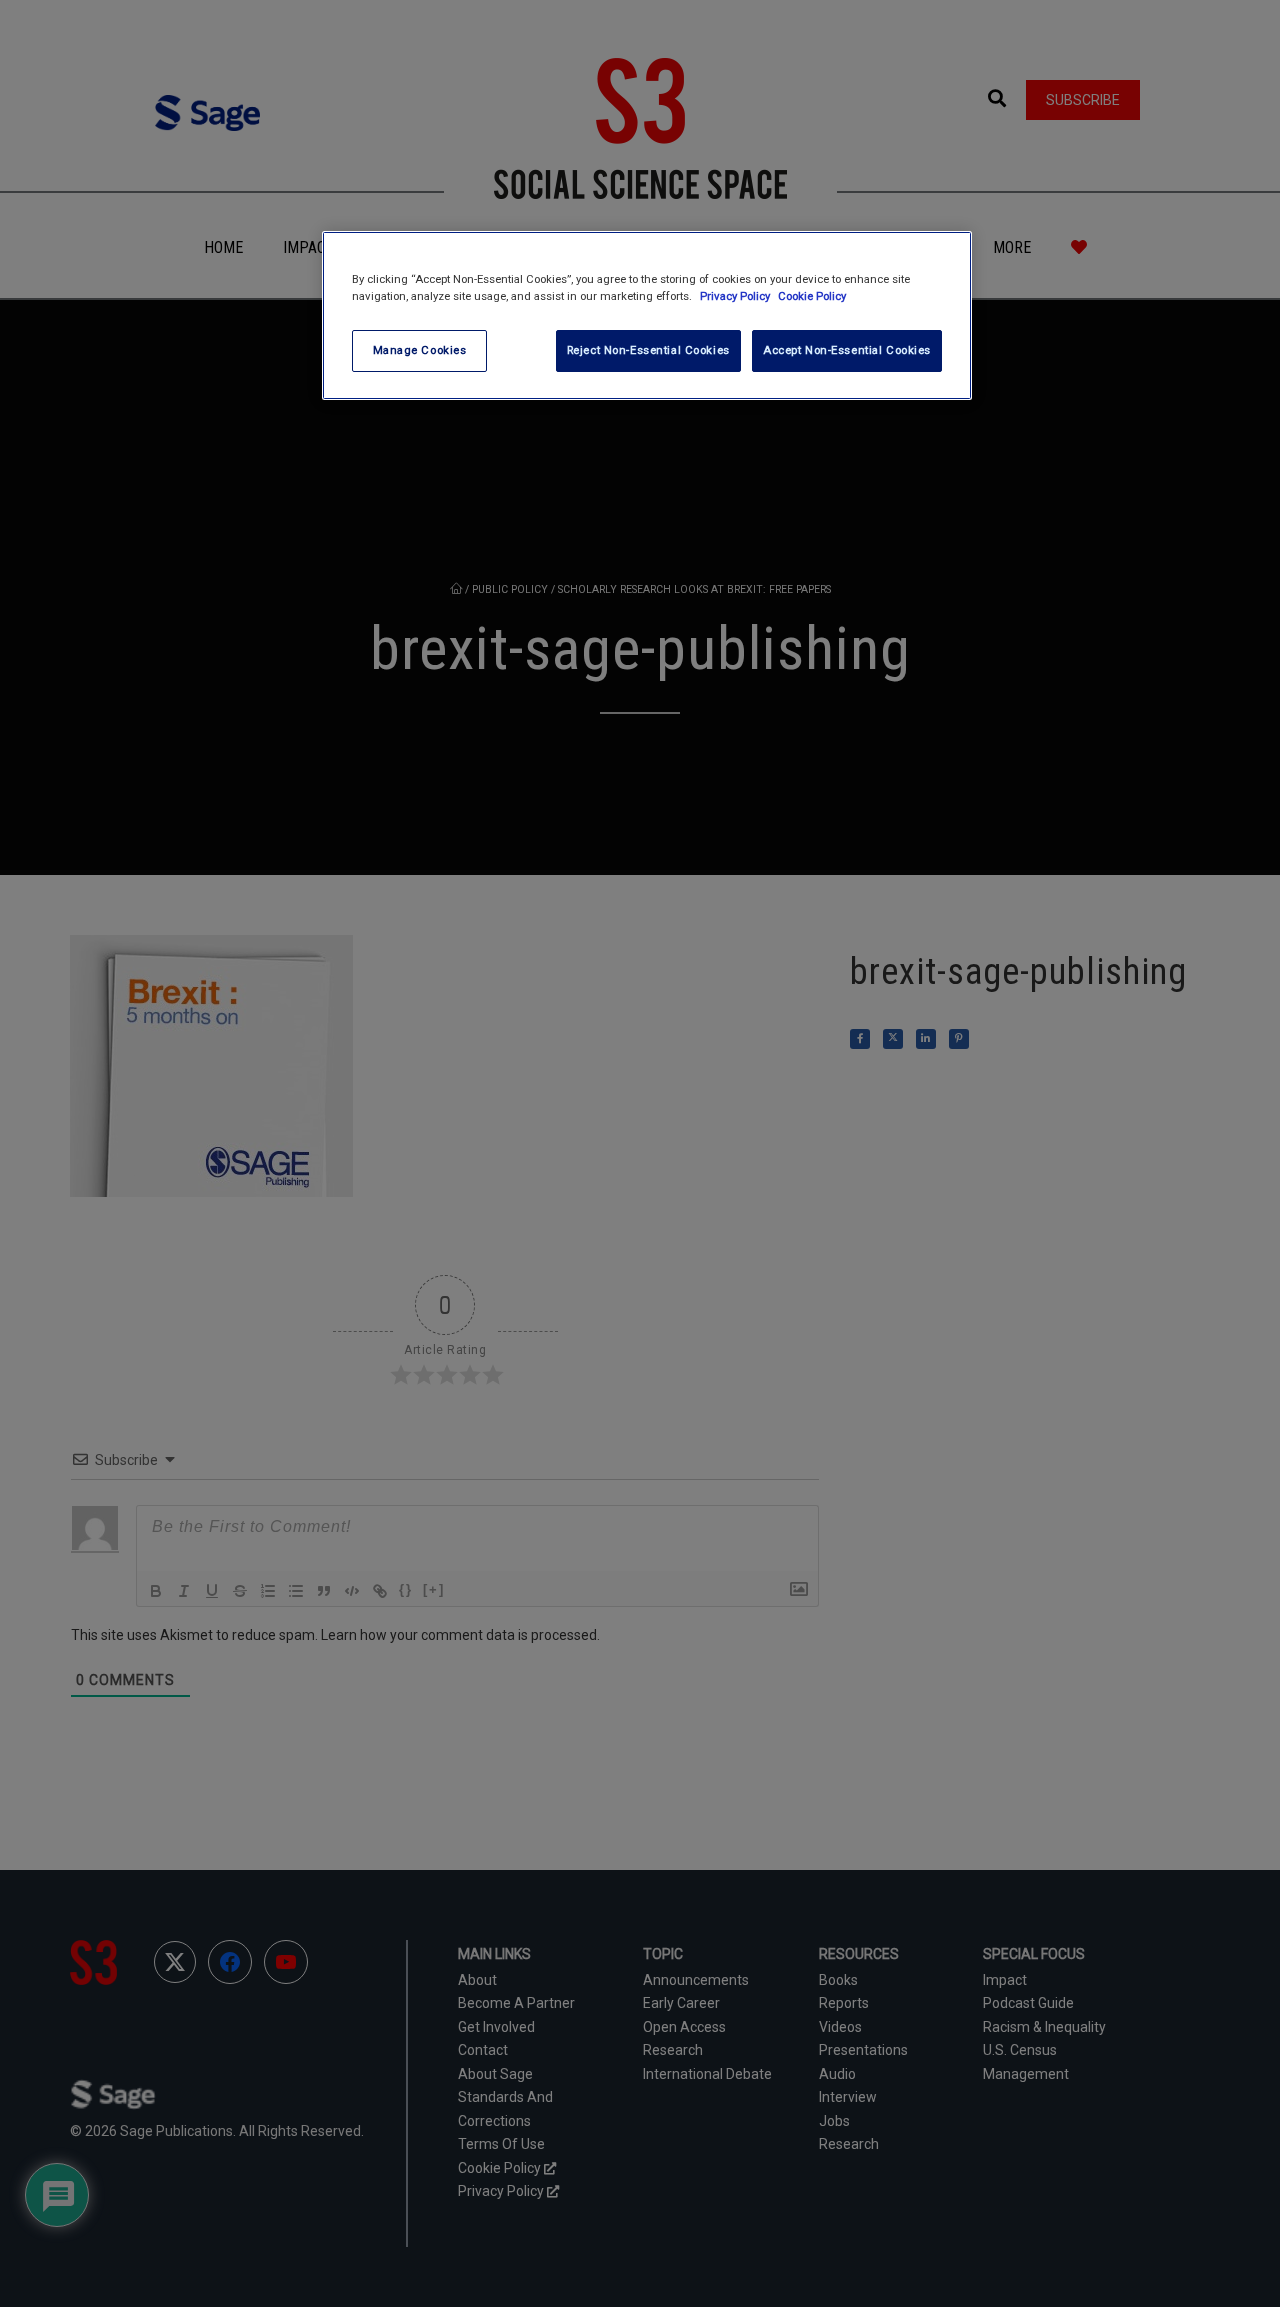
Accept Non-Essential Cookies (847, 350)
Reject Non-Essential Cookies (648, 350)
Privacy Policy (736, 296)
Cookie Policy (812, 296)
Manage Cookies (420, 350)
